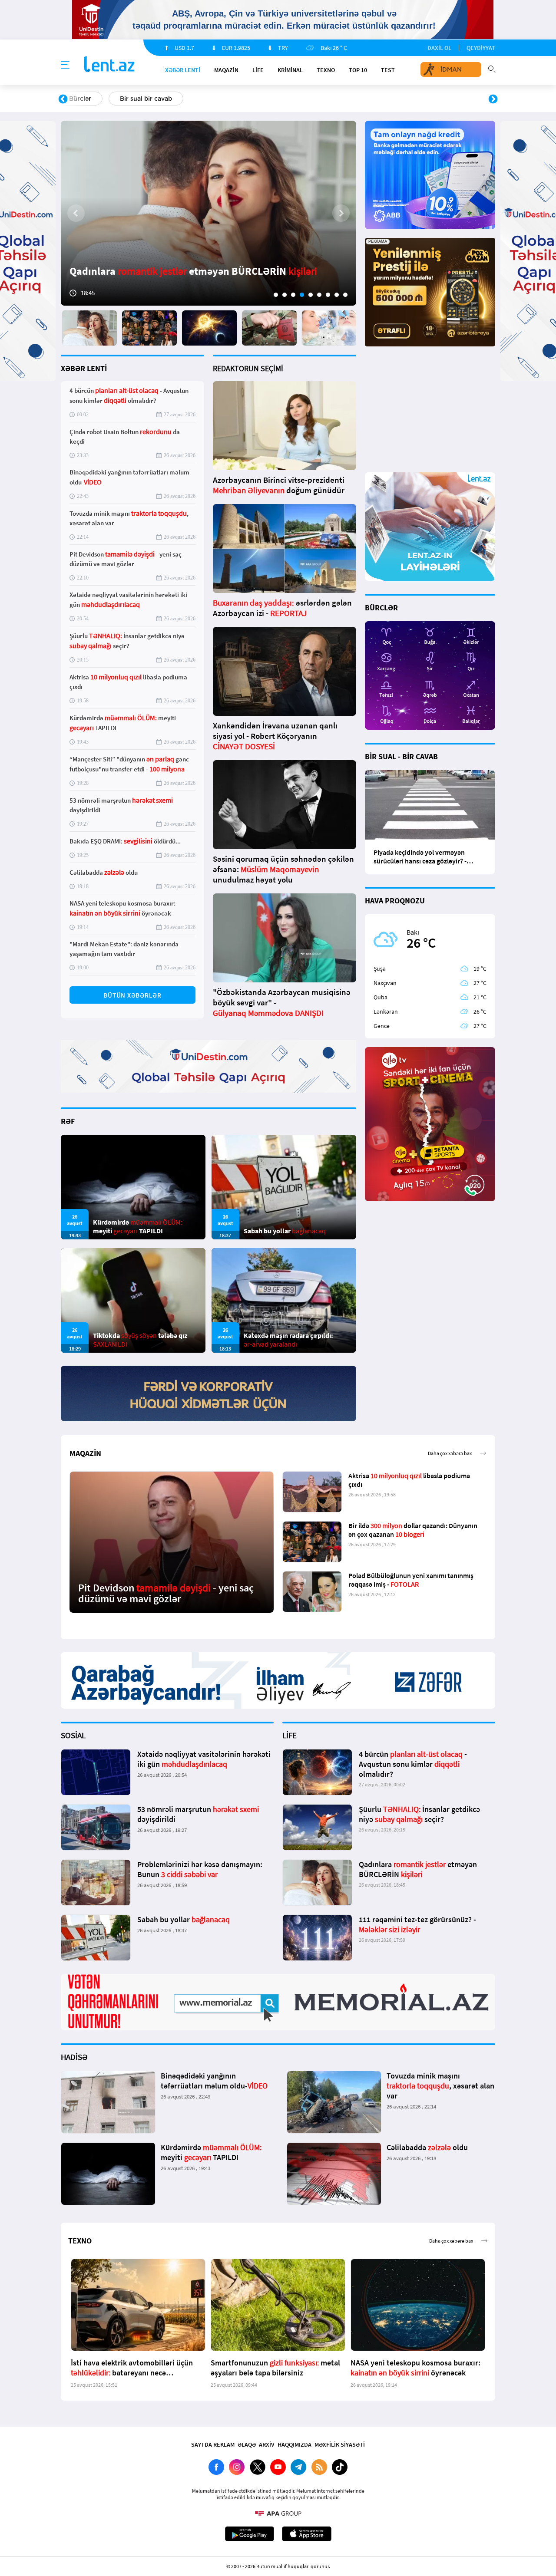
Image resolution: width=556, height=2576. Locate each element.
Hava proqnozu (352, 99)
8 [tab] (337, 295)
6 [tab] (319, 295)
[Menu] (65, 65)
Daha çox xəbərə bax (450, 1453)
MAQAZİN (226, 70)
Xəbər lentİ (183, 70)
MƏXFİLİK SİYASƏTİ (340, 2444)
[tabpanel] (208, 213)
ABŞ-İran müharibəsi (269, 99)
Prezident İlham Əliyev (438, 99)
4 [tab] (302, 295)
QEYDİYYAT (481, 48)
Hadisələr (83, 99)
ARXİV (267, 2444)
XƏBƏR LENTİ (84, 368)
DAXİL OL (439, 48)
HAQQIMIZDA (295, 2444)
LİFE (258, 70)
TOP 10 (358, 70)
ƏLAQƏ (247, 2444)
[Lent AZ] (109, 65)
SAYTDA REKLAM (213, 2444)
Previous (63, 99)
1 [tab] (276, 295)
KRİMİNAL (290, 70)
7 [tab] (328, 295)
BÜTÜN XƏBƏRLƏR (132, 995)
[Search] (492, 68)
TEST (388, 70)
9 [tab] (345, 295)
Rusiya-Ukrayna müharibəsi (167, 99)
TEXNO (326, 70)
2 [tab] (285, 295)
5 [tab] (311, 295)
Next (493, 99)
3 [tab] (293, 295)
